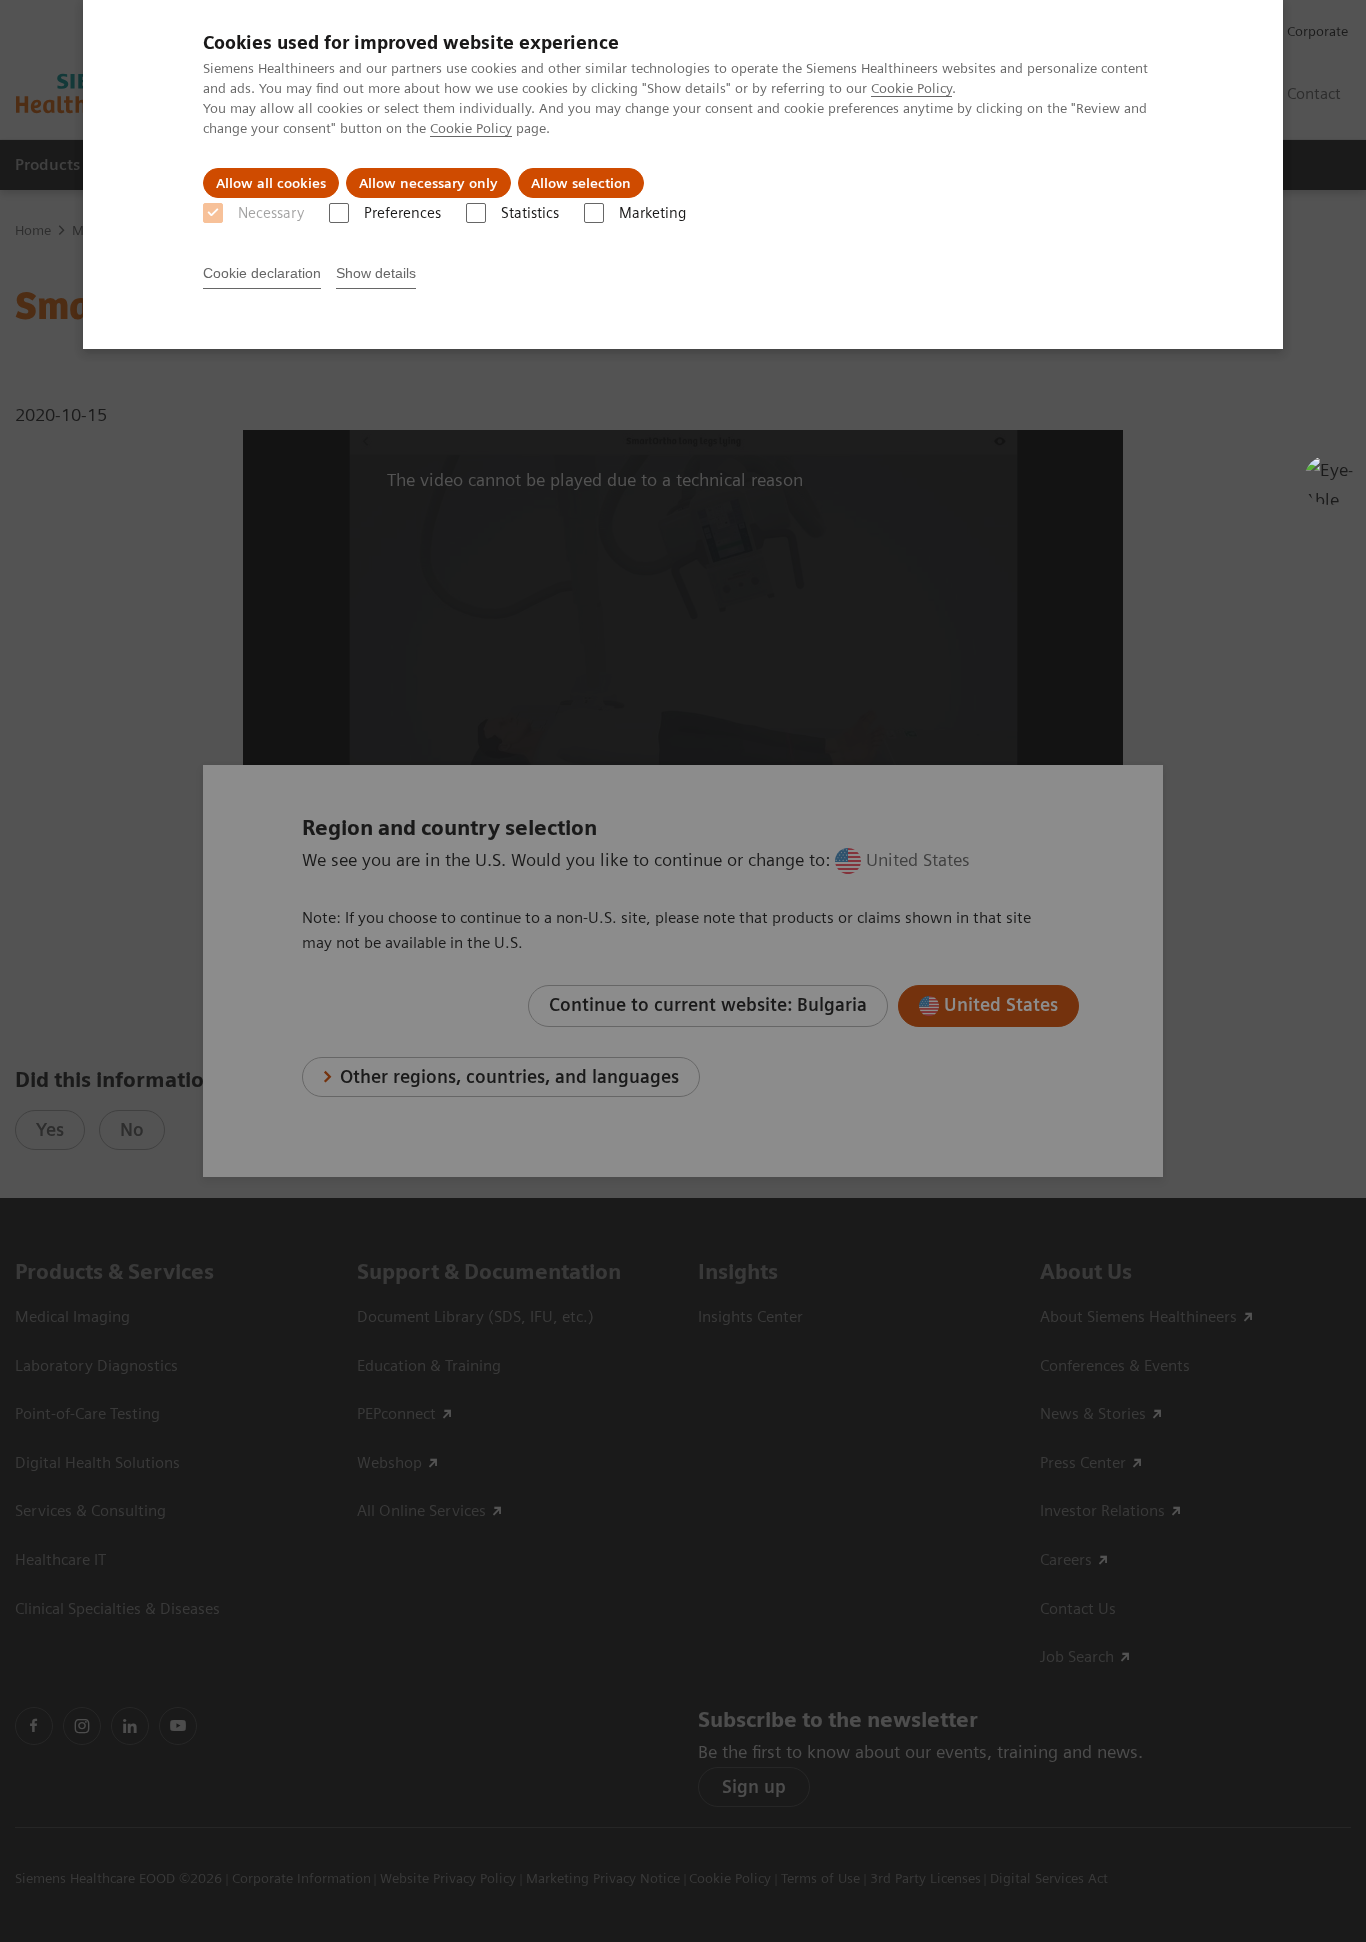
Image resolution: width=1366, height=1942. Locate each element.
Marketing (652, 213)
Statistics (530, 213)
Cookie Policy (911, 88)
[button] (1329, 480)
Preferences (402, 213)
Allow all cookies (271, 183)
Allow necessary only (428, 183)
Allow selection (581, 183)
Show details (376, 273)
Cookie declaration (262, 273)
